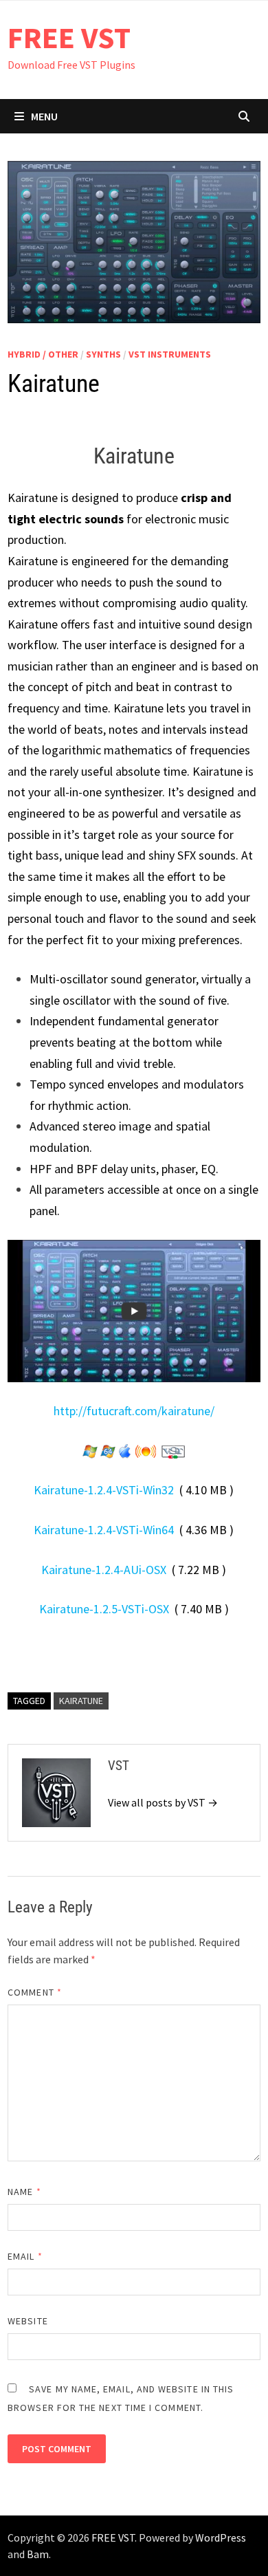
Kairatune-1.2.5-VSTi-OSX (104, 1609)
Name (24, 2192)
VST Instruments (170, 354)
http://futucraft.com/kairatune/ (134, 1411)
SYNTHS (103, 354)
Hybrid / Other (43, 354)
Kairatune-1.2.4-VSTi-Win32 (104, 1490)
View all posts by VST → (163, 1802)
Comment (35, 1992)
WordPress (221, 2537)
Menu (44, 116)
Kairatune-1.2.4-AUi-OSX (104, 1570)
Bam (38, 2554)
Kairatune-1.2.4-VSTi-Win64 (104, 1530)
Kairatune (81, 1701)
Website (28, 2321)
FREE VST (69, 37)
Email (25, 2256)
